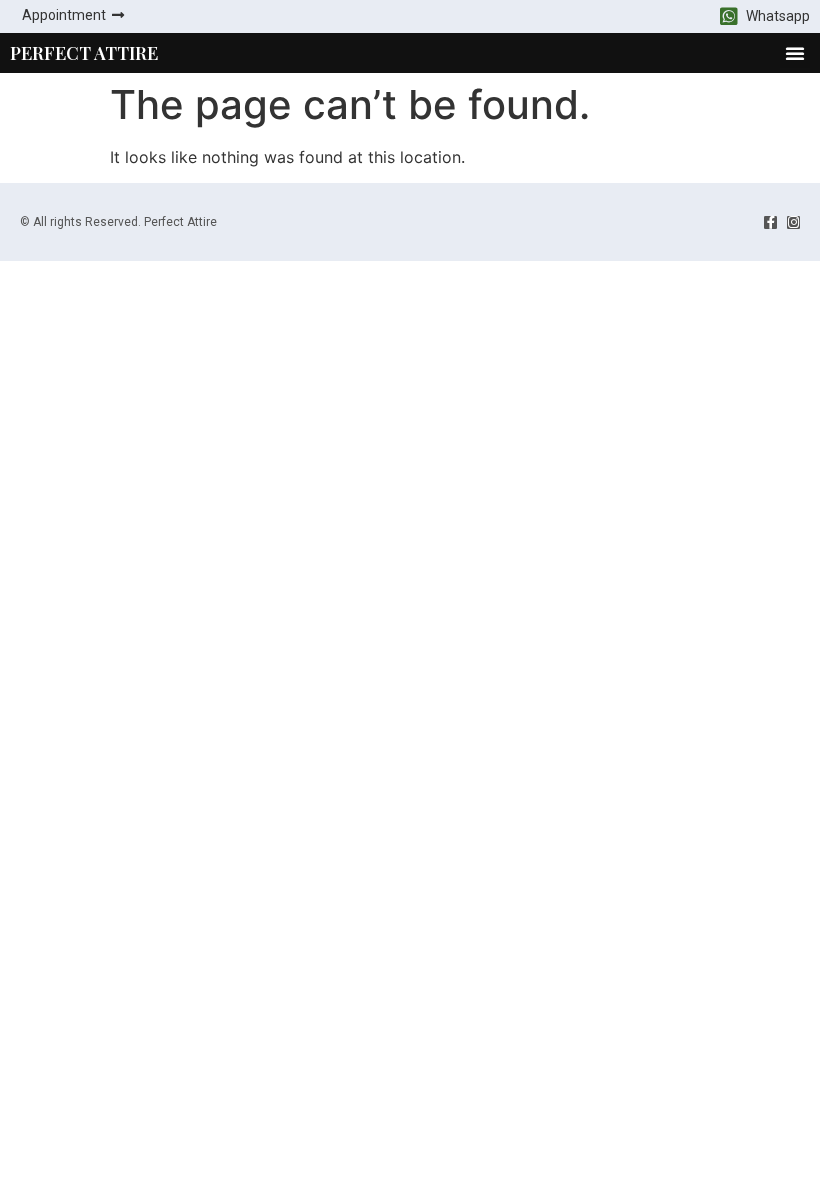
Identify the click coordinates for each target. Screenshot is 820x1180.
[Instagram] (793, 222)
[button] (795, 53)
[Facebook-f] (770, 222)
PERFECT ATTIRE (84, 53)
